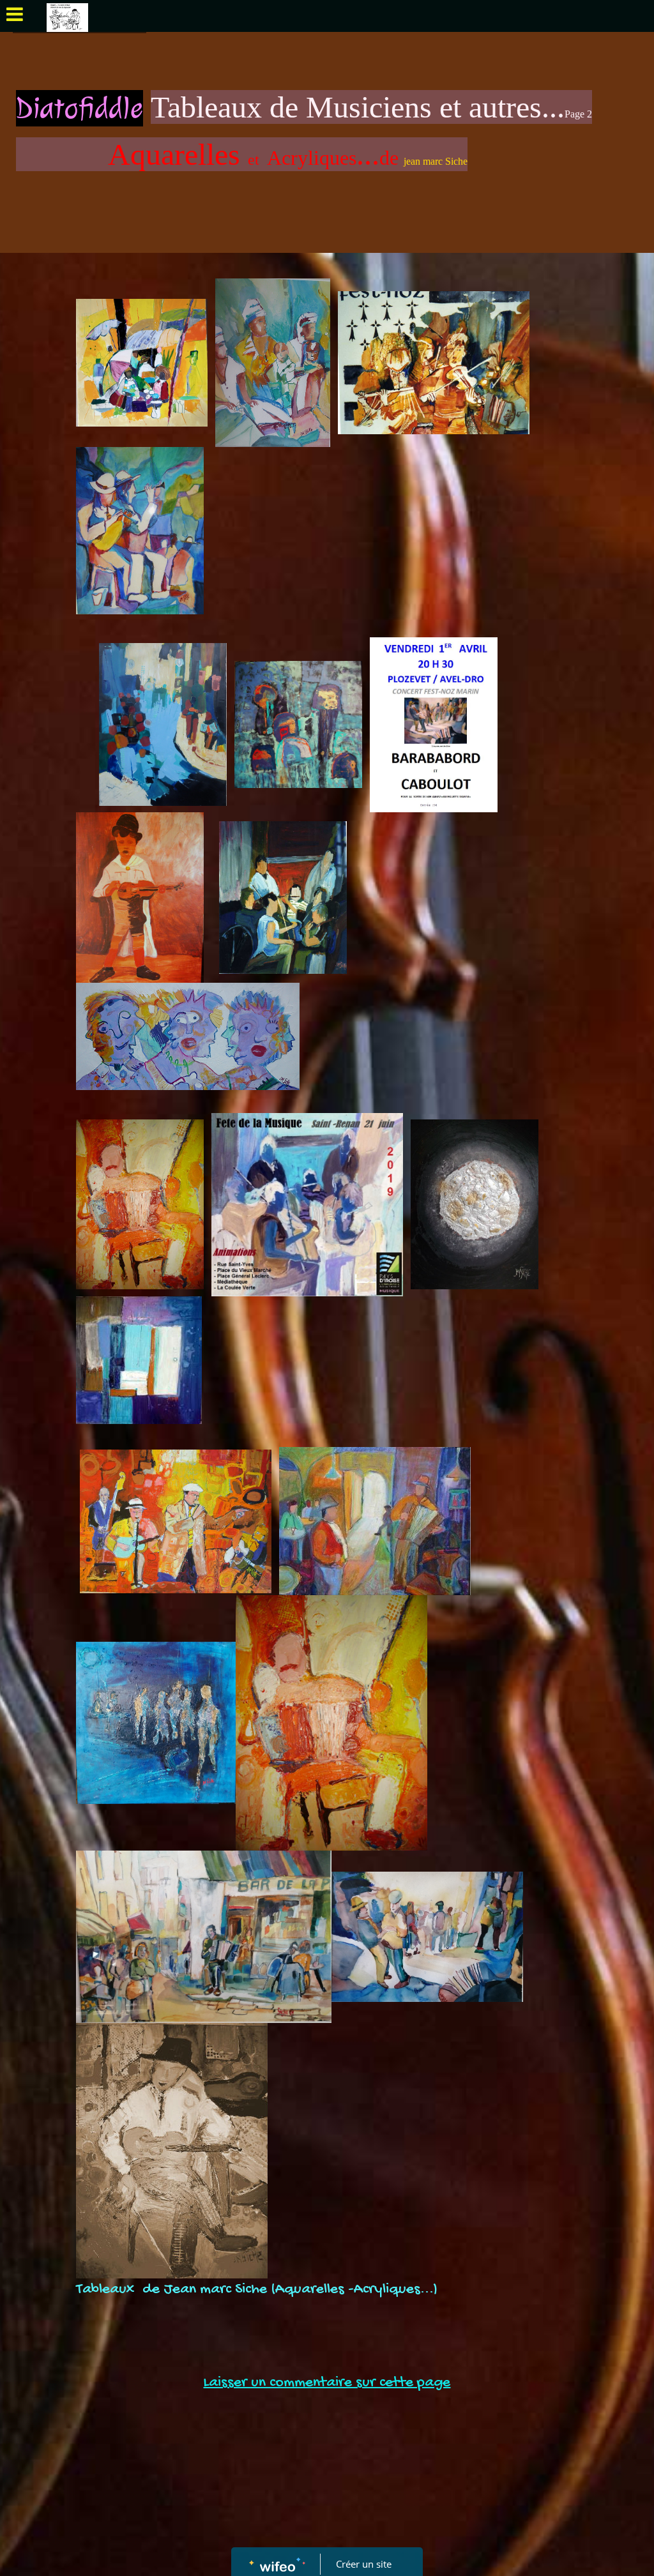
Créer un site (364, 2564)
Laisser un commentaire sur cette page (327, 2383)
